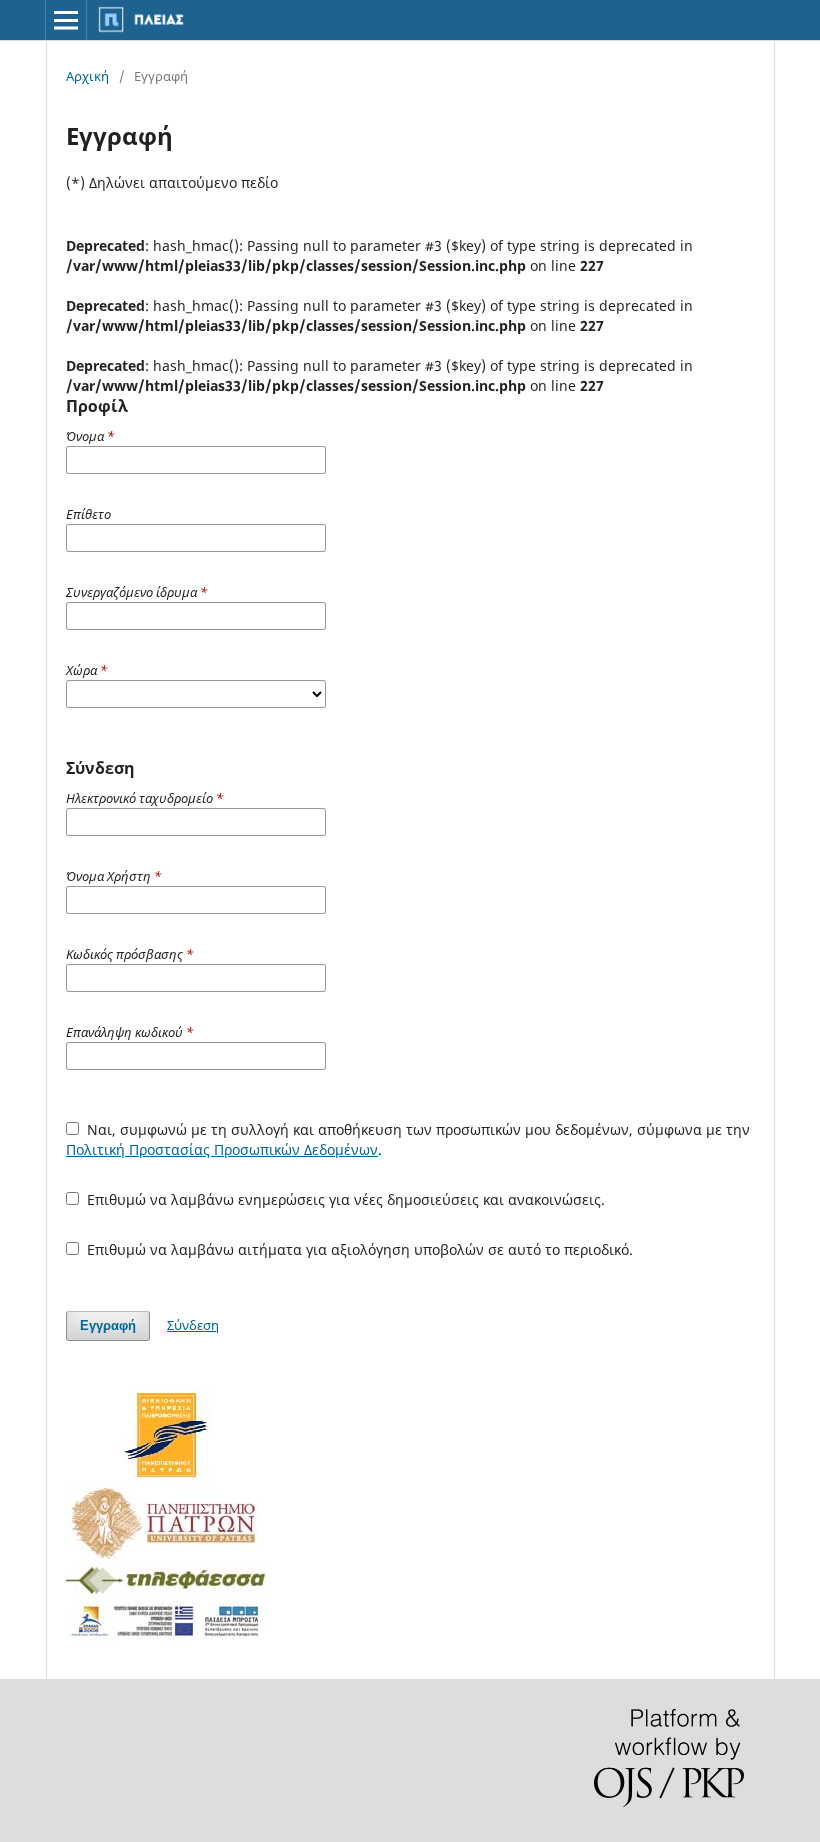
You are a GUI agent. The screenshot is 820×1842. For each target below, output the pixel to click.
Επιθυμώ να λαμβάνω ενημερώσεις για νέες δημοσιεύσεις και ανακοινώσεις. (344, 1199)
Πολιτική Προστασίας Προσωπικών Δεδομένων (222, 1149)
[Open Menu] (66, 20)
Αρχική (87, 76)
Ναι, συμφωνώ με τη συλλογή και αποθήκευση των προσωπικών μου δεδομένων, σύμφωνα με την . (408, 1139)
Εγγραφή (108, 1325)
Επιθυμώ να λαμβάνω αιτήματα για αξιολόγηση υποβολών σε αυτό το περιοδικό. (358, 1249)
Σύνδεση (193, 1325)
